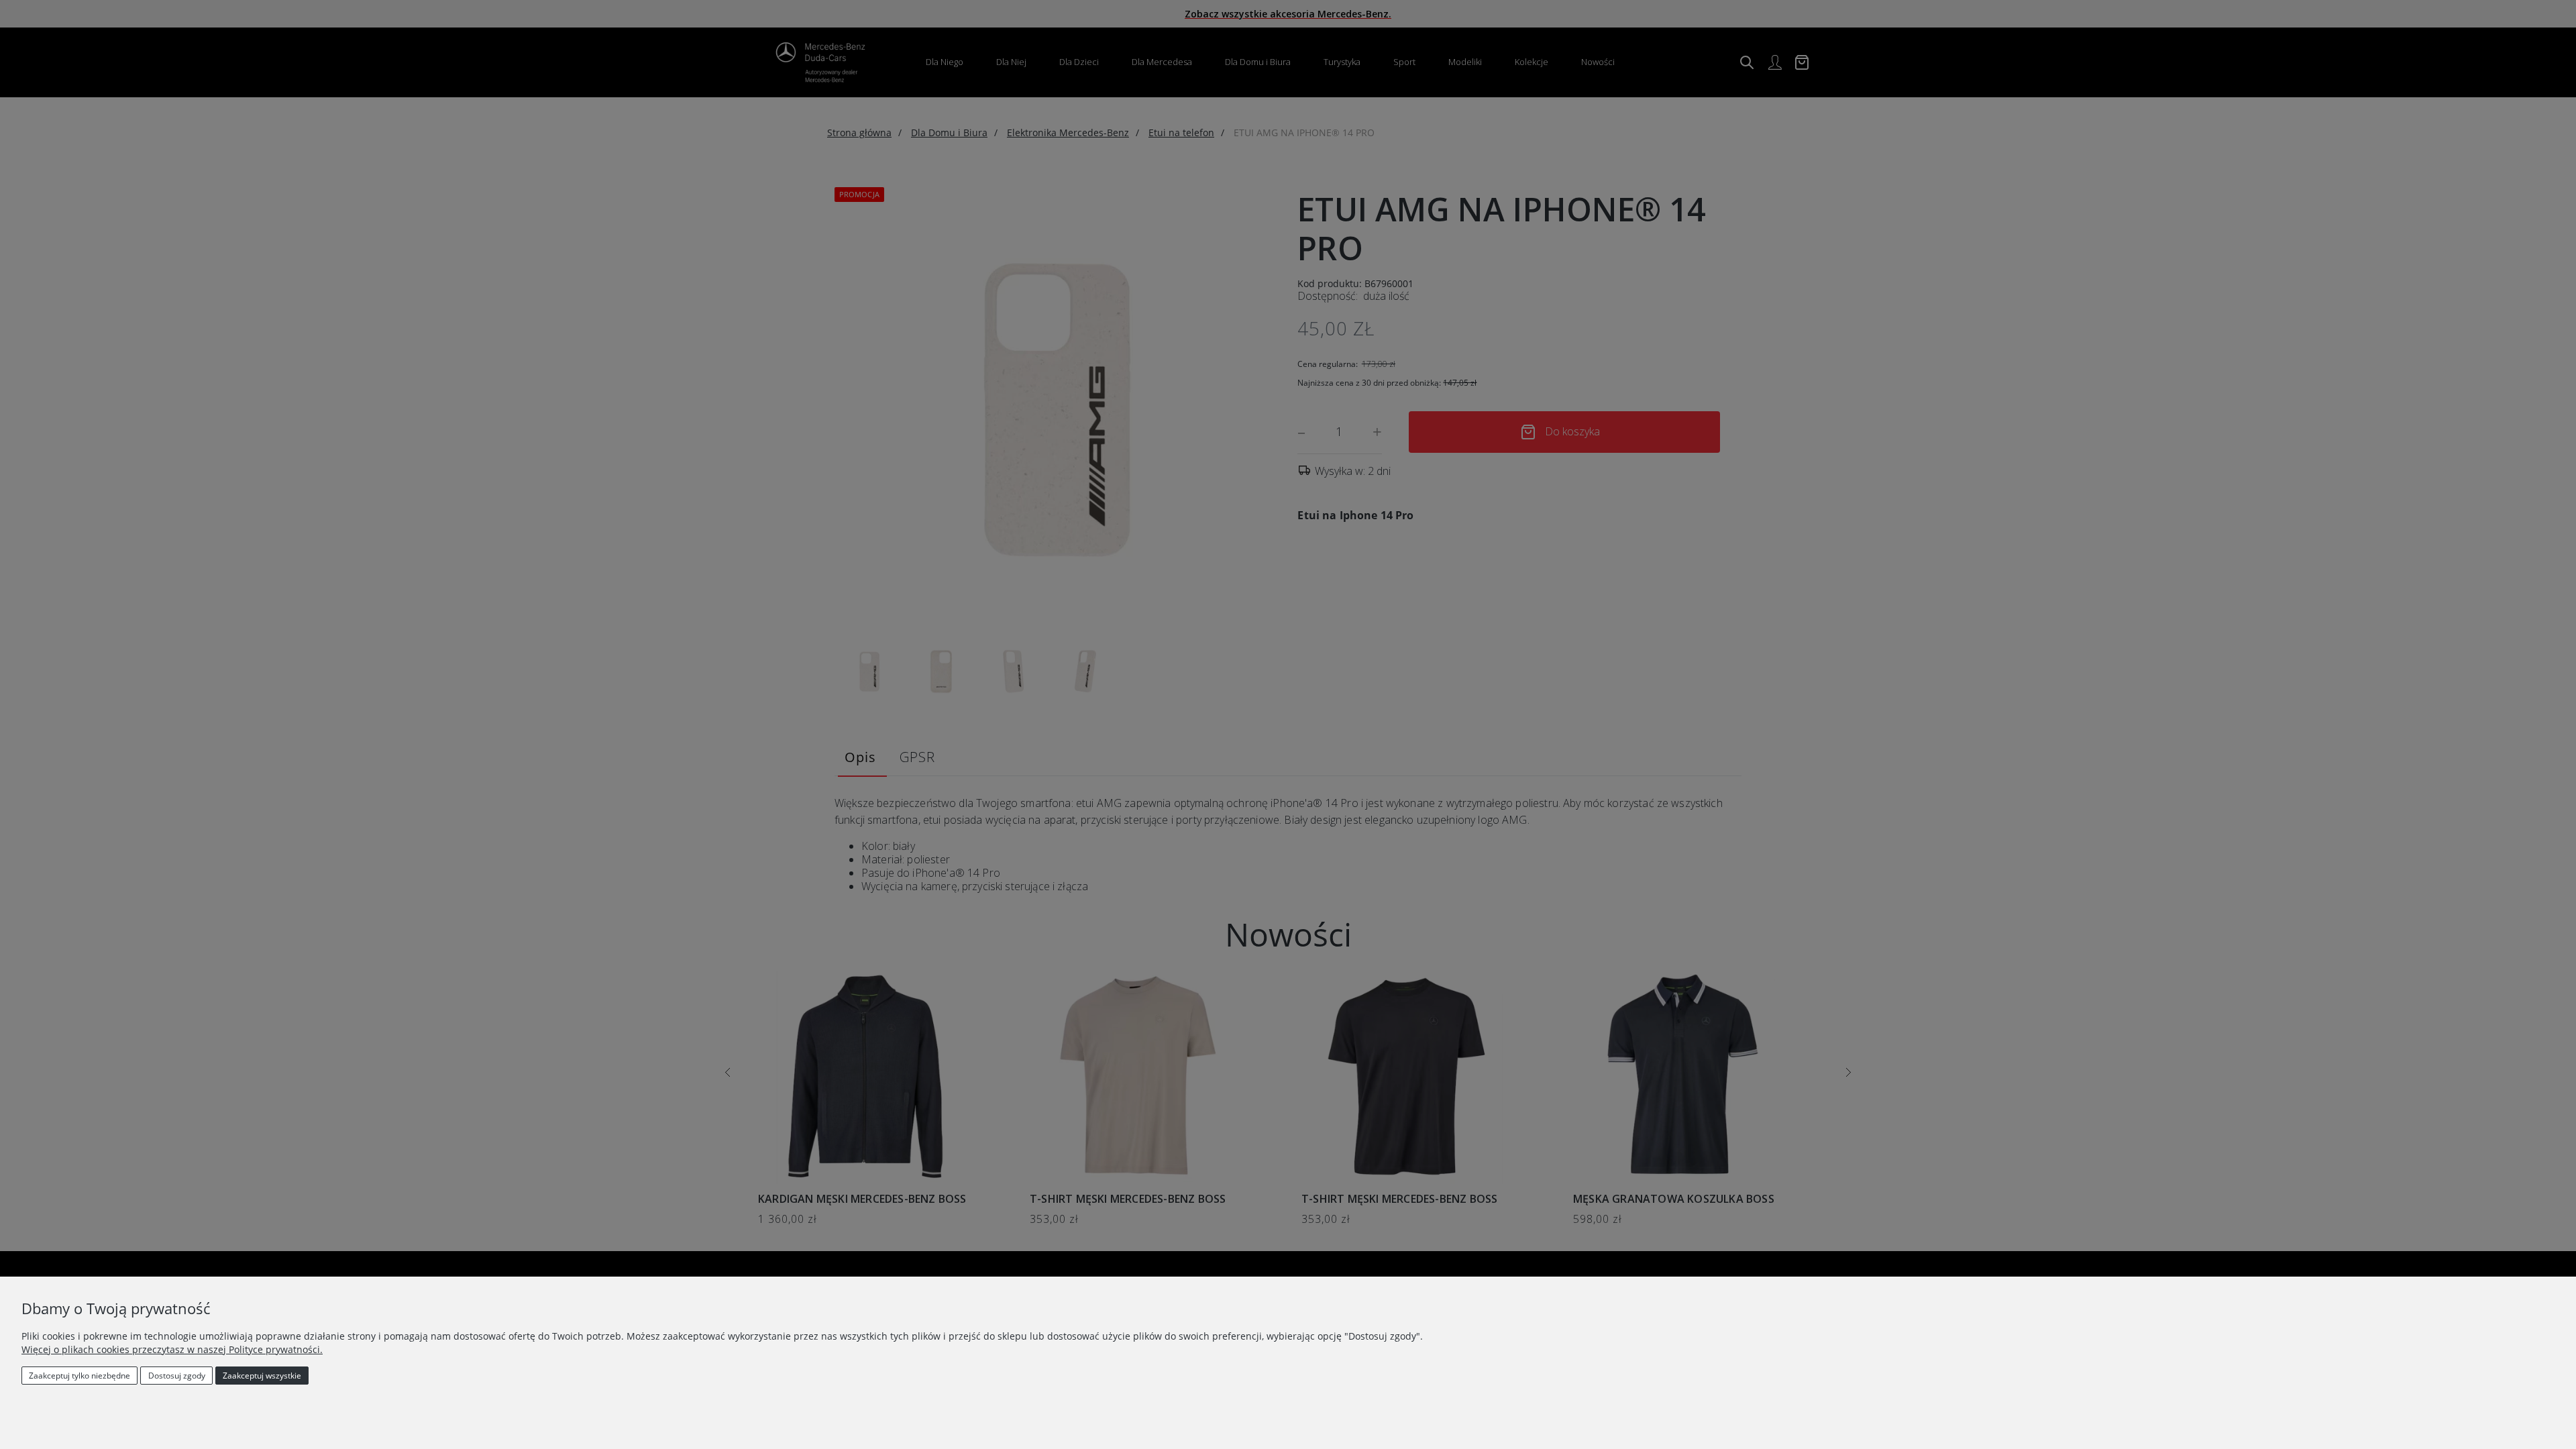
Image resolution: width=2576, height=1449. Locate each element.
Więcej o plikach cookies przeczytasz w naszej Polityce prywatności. (172, 1349)
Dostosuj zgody (177, 1376)
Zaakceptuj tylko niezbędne (79, 1376)
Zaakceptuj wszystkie (262, 1376)
